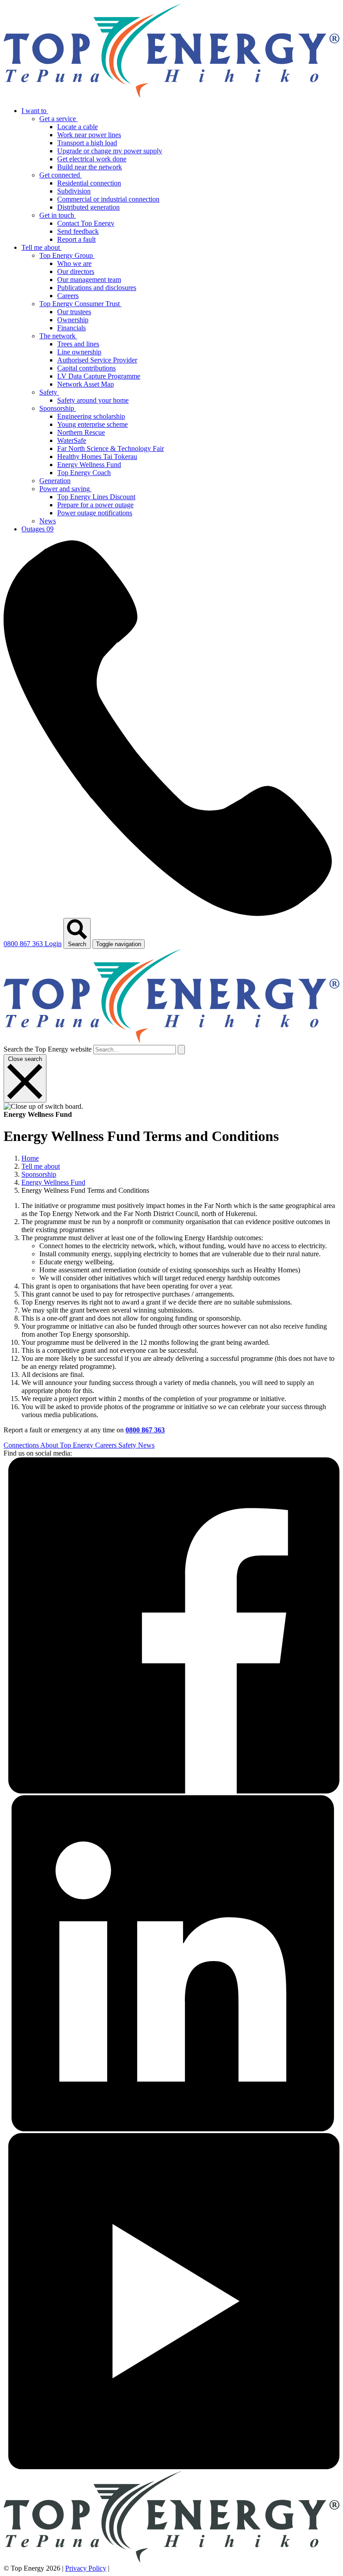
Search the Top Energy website (48, 1049)
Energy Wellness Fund (53, 1182)
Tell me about (41, 1166)
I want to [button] (35, 111)
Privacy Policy (86, 2568)
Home (30, 1158)
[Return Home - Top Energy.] (171, 95)
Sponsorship (39, 1174)
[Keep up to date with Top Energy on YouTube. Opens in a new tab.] (171, 2467)
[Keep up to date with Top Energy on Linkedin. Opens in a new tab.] (171, 2129)
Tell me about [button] (42, 247)
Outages (38, 529)
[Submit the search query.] (181, 1050)
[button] (80, 119)
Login (53, 944)
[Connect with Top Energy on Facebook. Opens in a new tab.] (171, 1791)
